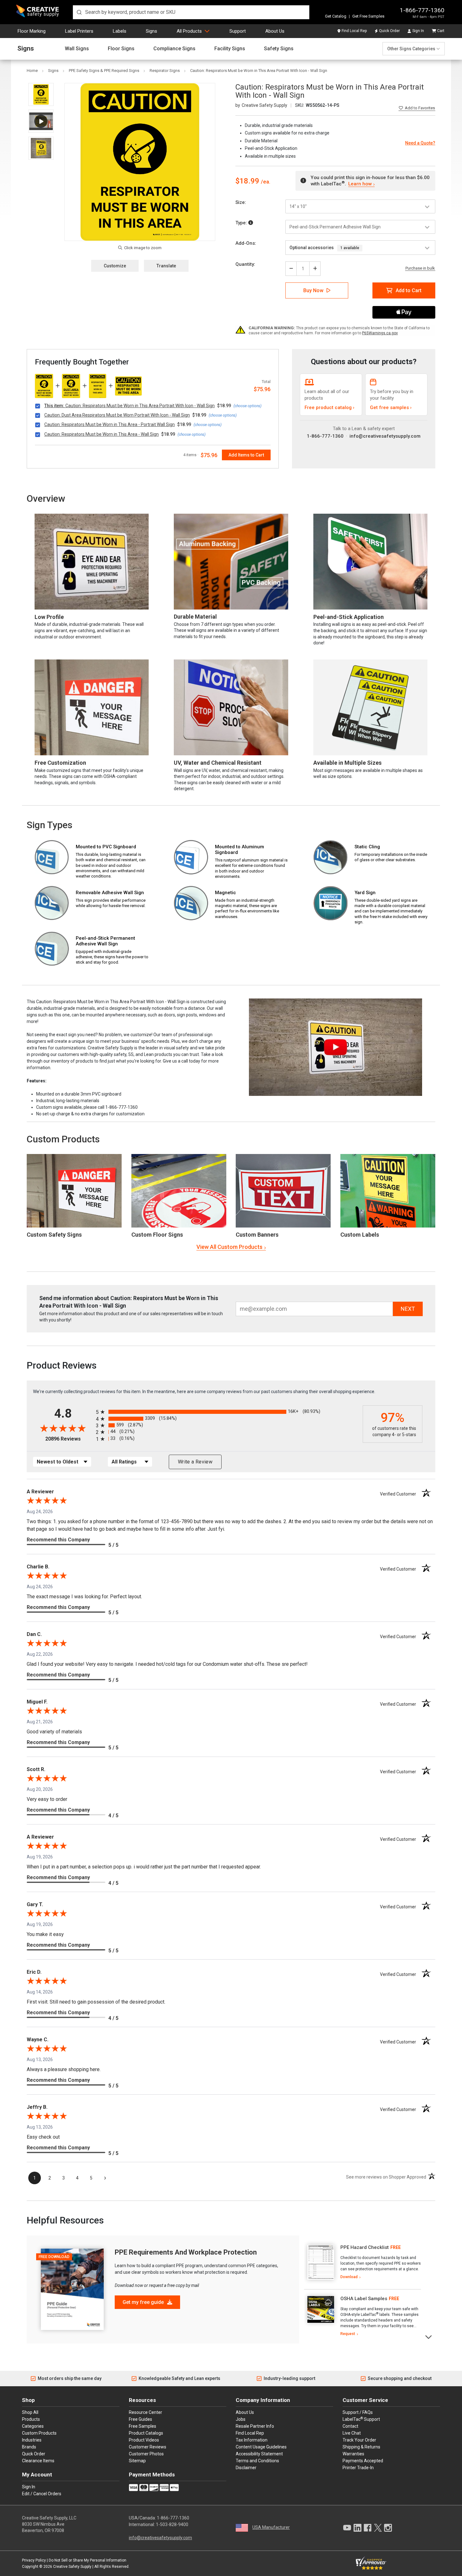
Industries (32, 2440)
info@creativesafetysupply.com (385, 436)
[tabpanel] (363, 2262)
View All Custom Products (229, 1247)
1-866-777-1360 (422, 10)
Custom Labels (360, 1235)
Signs (151, 31)
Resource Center (146, 2412)
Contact (350, 2426)
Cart (441, 31)
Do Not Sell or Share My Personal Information (88, 2560)
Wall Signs (77, 49)
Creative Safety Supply (72, 2567)
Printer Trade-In (358, 2468)
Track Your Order (359, 2440)
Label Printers (79, 31)
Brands (29, 2447)
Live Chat (352, 2433)
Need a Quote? (420, 143)
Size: (241, 202)
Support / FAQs (358, 2412)
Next (429, 2336)
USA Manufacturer (271, 2527)
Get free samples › (391, 407)
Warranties (353, 2454)
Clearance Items (38, 2461)
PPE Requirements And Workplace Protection (186, 2252)
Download (349, 2277)
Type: (242, 223)
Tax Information (252, 2440)
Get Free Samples (368, 16)
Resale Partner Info (255, 2426)
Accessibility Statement (259, 2454)
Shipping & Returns (361, 2447)
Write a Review (195, 1462)
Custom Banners (257, 1235)
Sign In (418, 31)
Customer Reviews (148, 2447)
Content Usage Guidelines (261, 2447)
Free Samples (143, 2426)
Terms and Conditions (257, 2461)
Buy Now (313, 290)
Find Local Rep (354, 31)
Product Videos (144, 2440)
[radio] (228, 1412)
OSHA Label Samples (364, 2299)
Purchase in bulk (420, 268)
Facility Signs (230, 49)
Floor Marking (32, 31)
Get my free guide (144, 2302)
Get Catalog (336, 16)
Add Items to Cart (246, 455)
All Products (189, 31)
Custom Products (63, 1139)
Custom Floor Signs (157, 1235)
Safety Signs (279, 49)
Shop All (30, 2412)
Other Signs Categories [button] (411, 49)
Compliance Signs (174, 49)
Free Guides (140, 2419)
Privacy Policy (34, 2560)
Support (238, 31)
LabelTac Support (361, 2419)
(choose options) (247, 406)
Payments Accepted (363, 2461)
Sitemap (137, 2461)
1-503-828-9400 (172, 2524)
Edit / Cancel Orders (42, 2494)
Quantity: (245, 264)
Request (348, 2334)
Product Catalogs (146, 2433)
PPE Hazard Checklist (365, 2247)
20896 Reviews (69, 1439)
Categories (33, 2426)
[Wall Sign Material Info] (251, 223)
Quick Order (389, 31)
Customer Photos (146, 2454)
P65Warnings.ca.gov (380, 333)
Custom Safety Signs (54, 1235)
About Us (275, 31)
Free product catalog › (330, 407)
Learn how (360, 184)
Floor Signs (121, 49)
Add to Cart (409, 290)
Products (31, 2419)
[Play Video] (41, 121)
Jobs (241, 2419)
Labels (120, 31)
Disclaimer (246, 2468)
